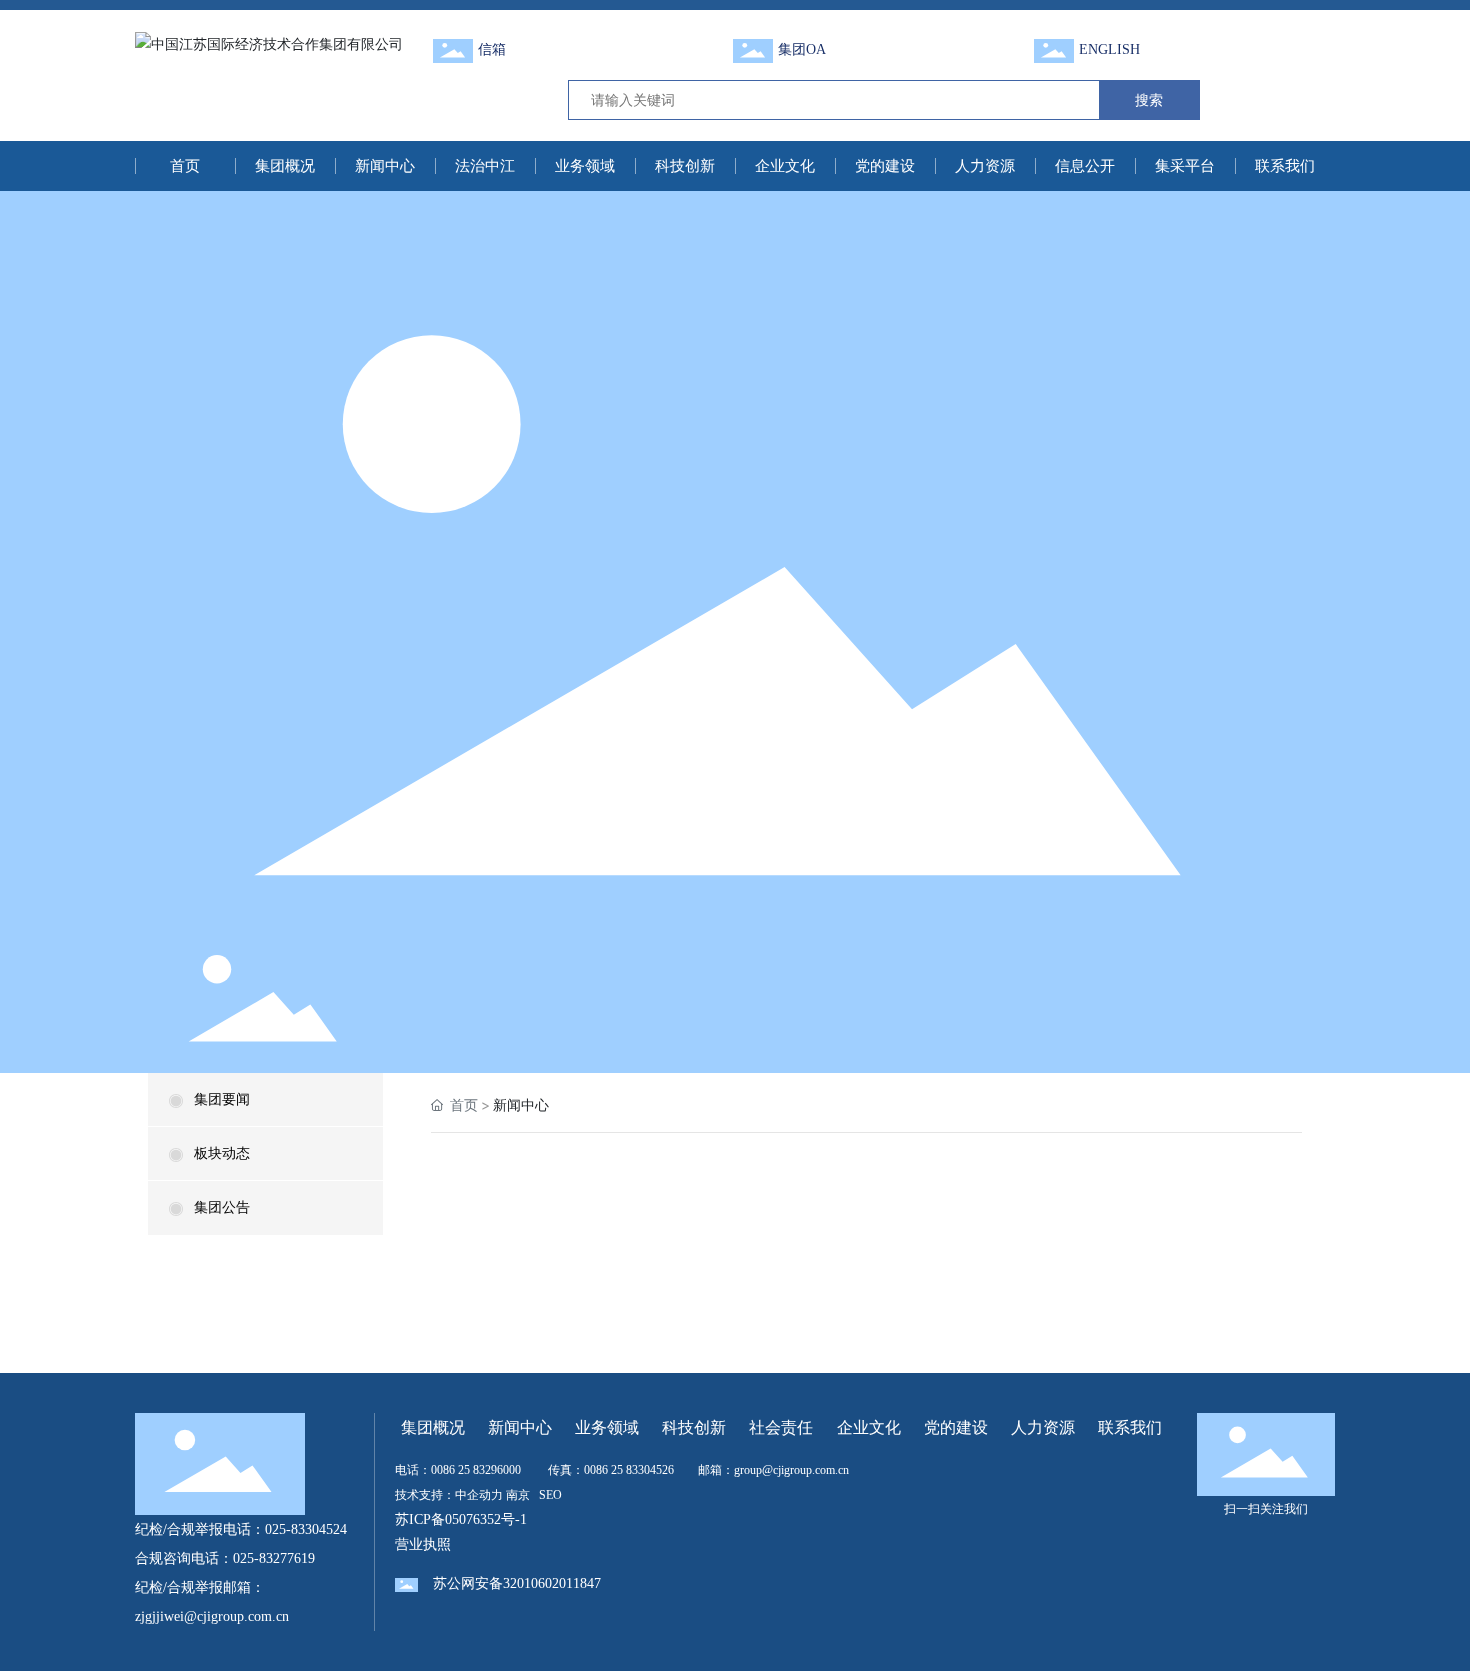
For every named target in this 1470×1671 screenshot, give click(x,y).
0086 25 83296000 (476, 1470)
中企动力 (479, 1495)
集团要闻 (222, 1099)
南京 (518, 1495)
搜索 (1149, 99)
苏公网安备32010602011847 (517, 1583)
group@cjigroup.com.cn (791, 1470)
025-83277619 (274, 1558)
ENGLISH (1109, 49)
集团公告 (222, 1207)
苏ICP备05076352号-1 (461, 1519)
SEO (550, 1495)
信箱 (492, 49)
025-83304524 (306, 1529)
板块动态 (222, 1153)
